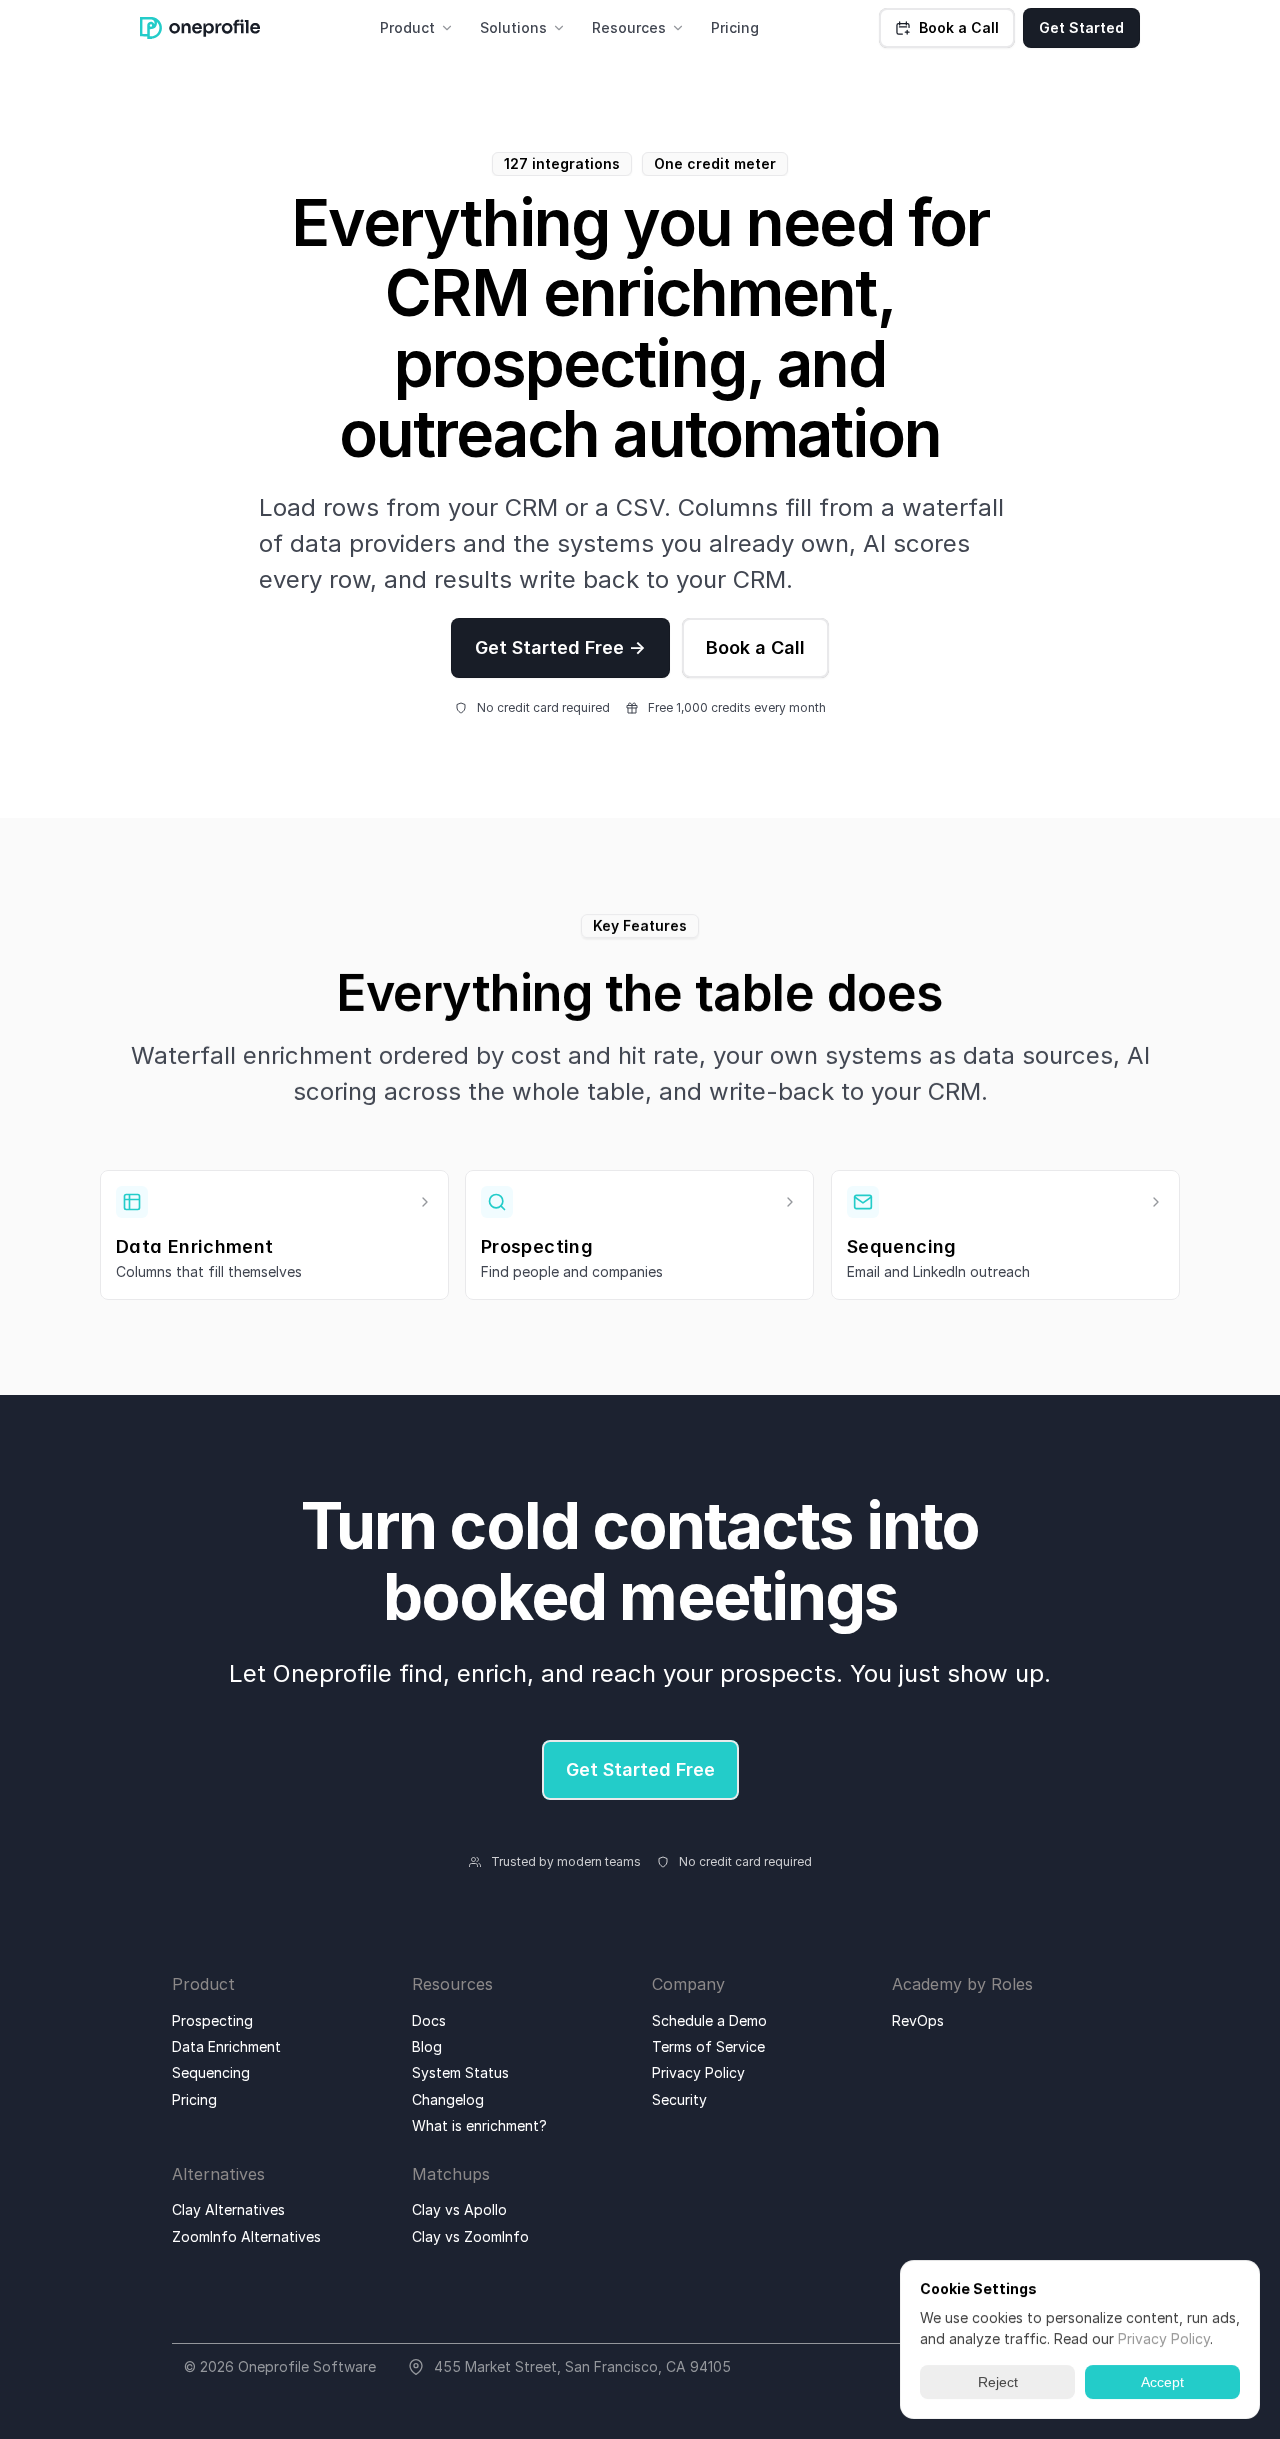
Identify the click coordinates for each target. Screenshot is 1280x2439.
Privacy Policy (1164, 2338)
